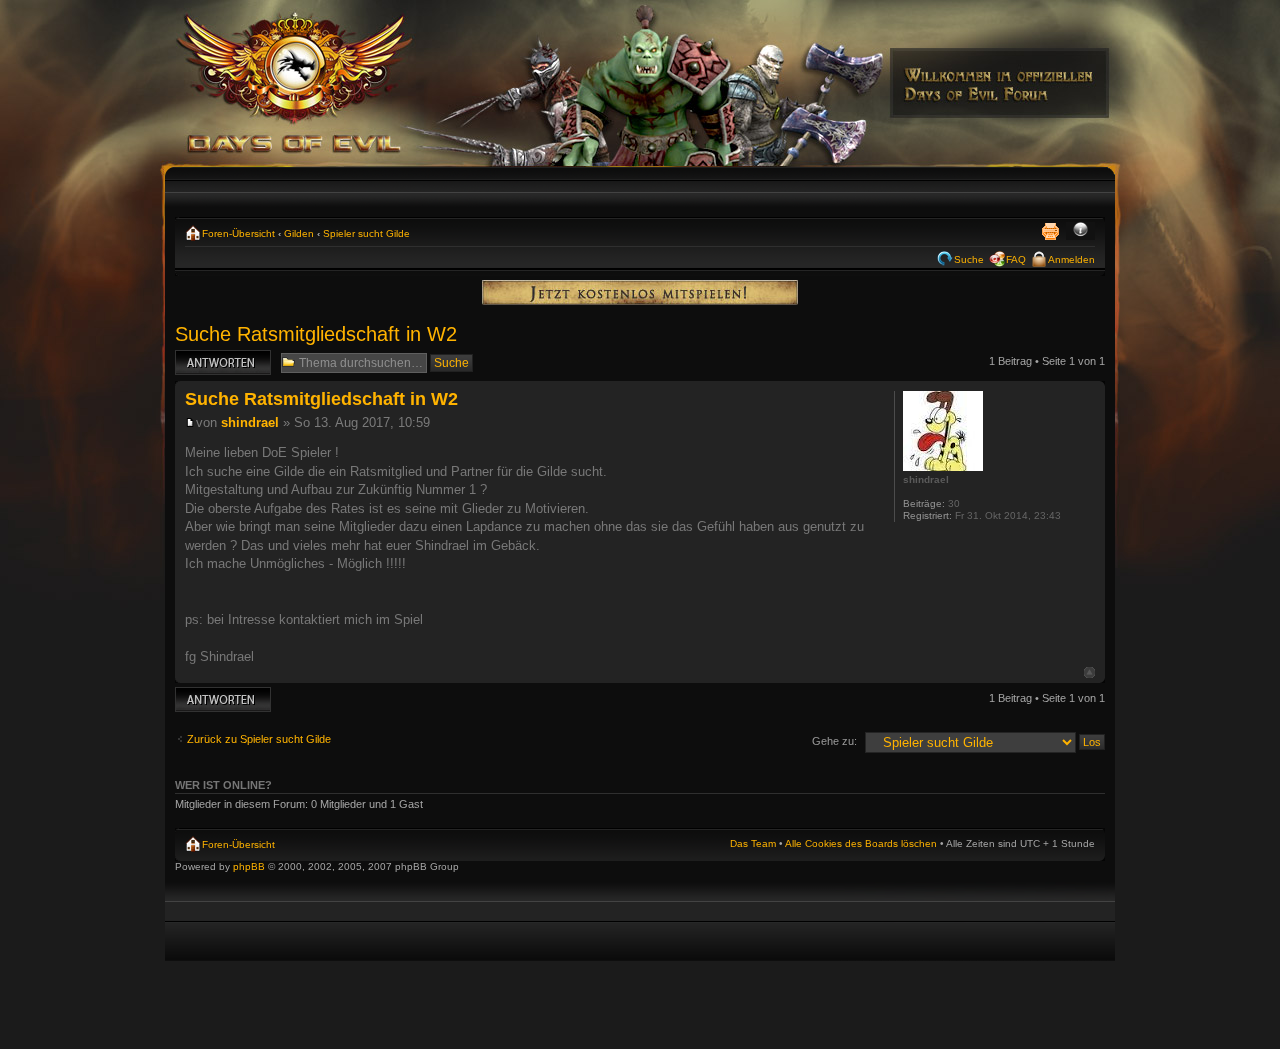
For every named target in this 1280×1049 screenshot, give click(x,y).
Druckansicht (1050, 231)
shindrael (250, 422)
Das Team (753, 843)
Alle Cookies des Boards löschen (861, 843)
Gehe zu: (834, 741)
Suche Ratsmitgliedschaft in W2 (316, 334)
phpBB (249, 866)
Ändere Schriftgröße (1080, 231)
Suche (969, 259)
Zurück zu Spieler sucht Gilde (259, 739)
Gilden (299, 233)
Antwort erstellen (215, 356)
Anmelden (1071, 259)
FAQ (1016, 259)
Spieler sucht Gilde (366, 233)
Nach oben (1089, 672)
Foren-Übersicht (238, 233)
